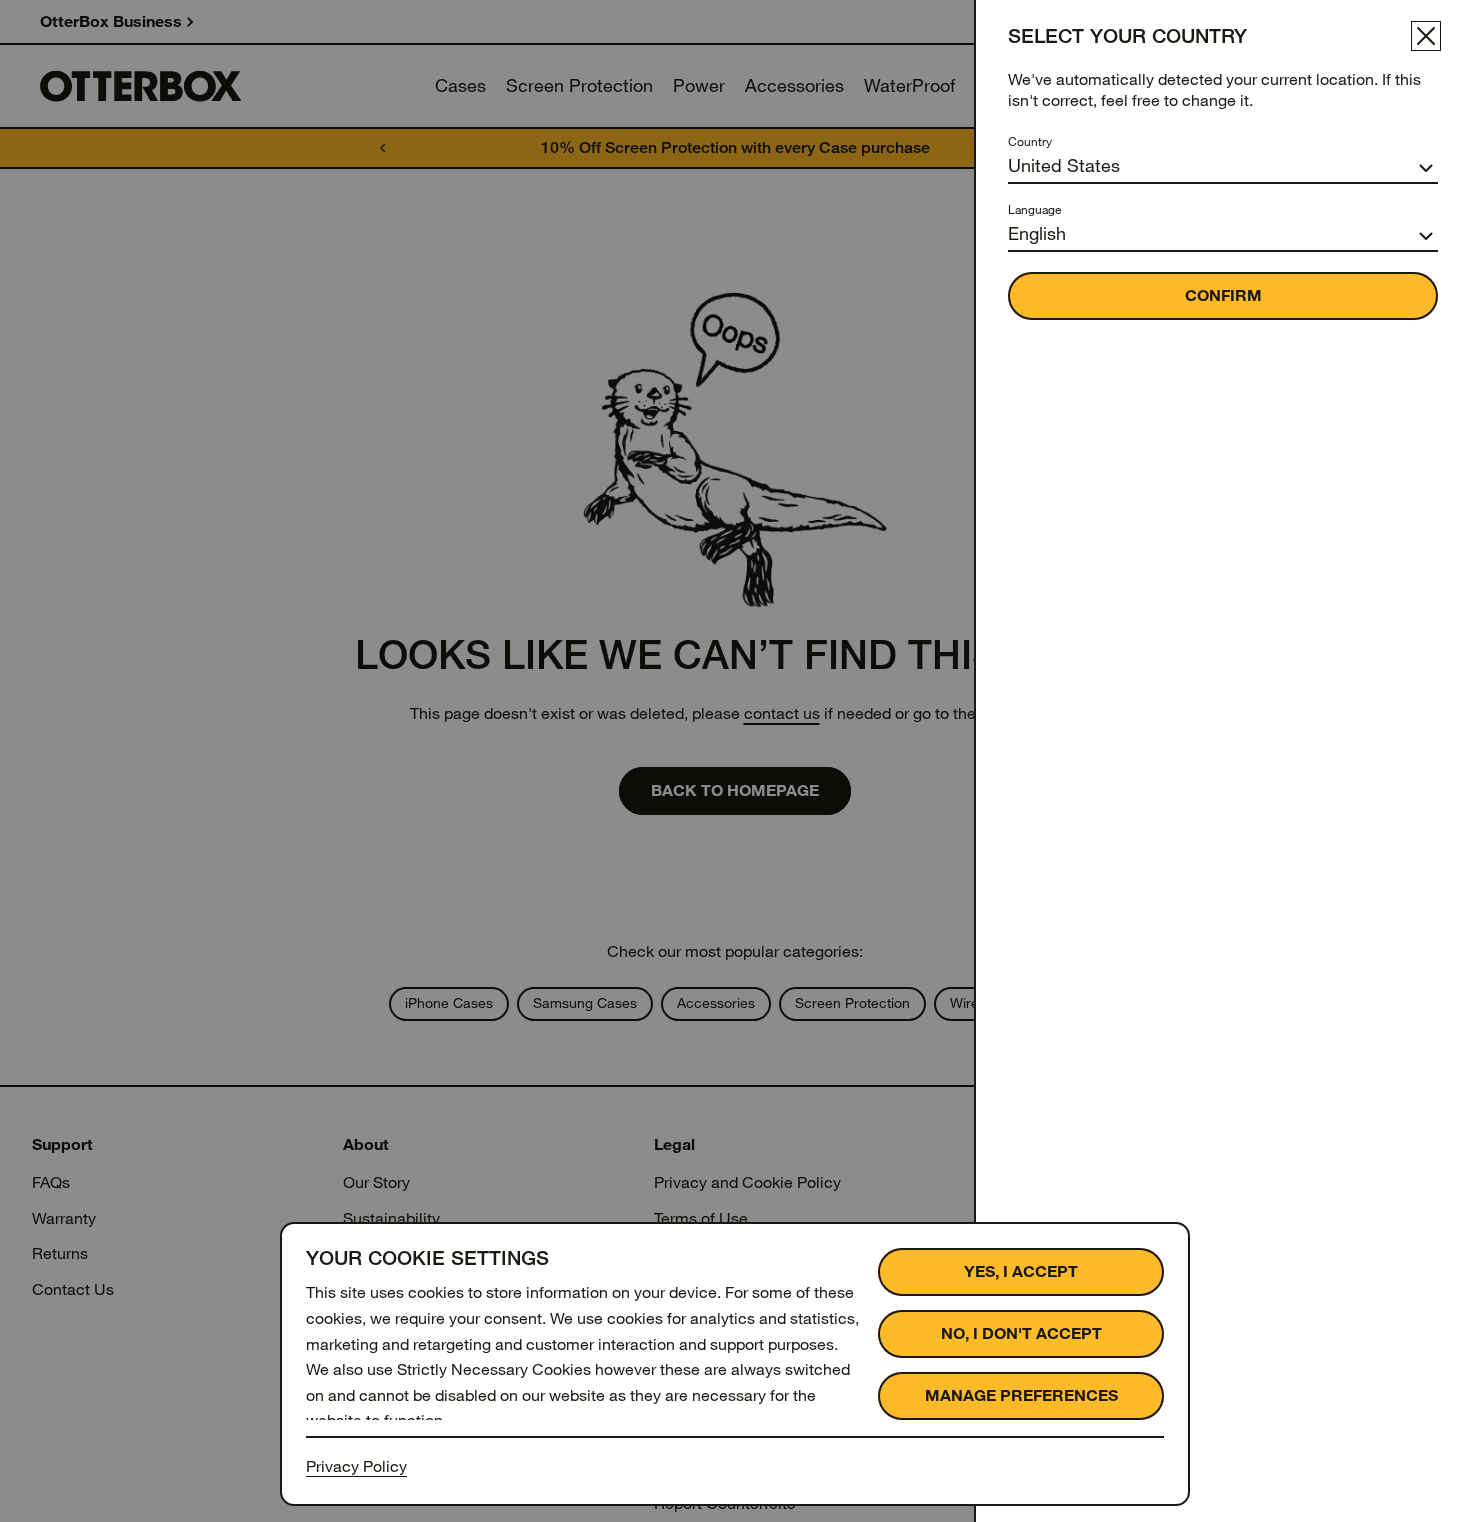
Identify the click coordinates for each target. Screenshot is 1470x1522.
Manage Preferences (1021, 1395)
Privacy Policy (356, 1466)
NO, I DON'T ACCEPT (1021, 1333)
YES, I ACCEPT (1021, 1271)
